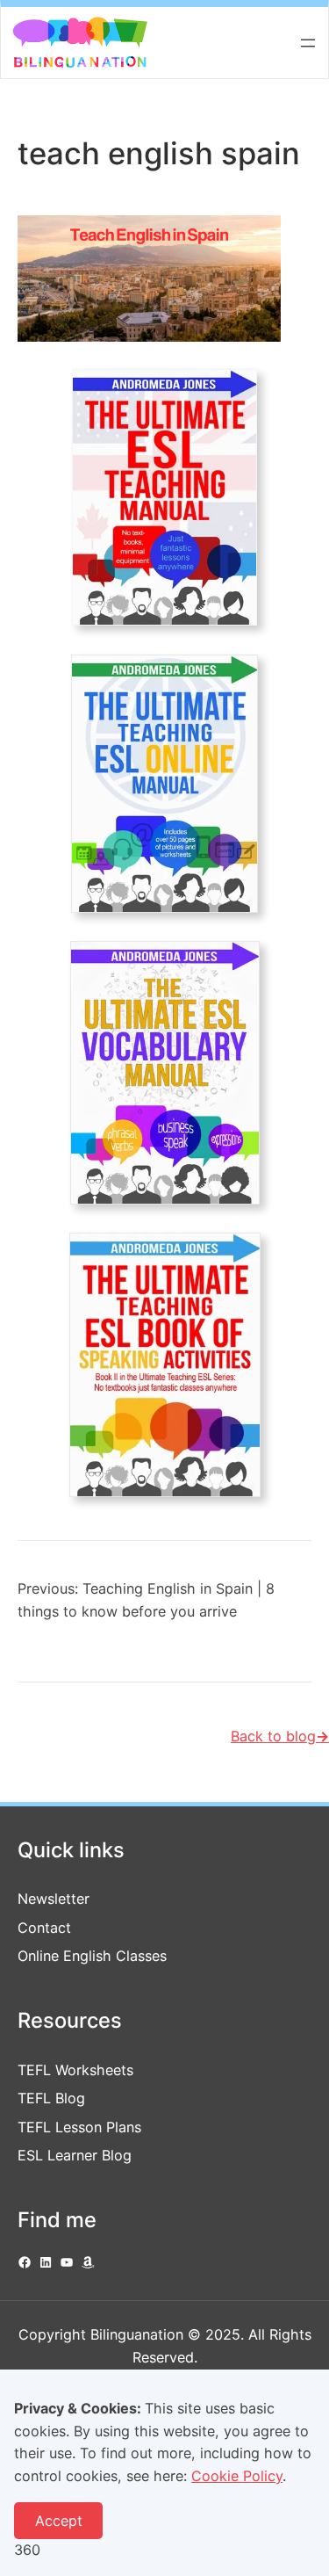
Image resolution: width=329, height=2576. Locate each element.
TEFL (36, 2070)
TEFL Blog (51, 2098)
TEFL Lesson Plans (79, 2127)
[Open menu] (308, 43)
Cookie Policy (237, 2476)
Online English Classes (92, 1956)
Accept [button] (59, 2521)
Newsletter (54, 1899)
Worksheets (94, 2070)
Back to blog (280, 1736)
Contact (44, 1928)
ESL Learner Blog (75, 2155)
